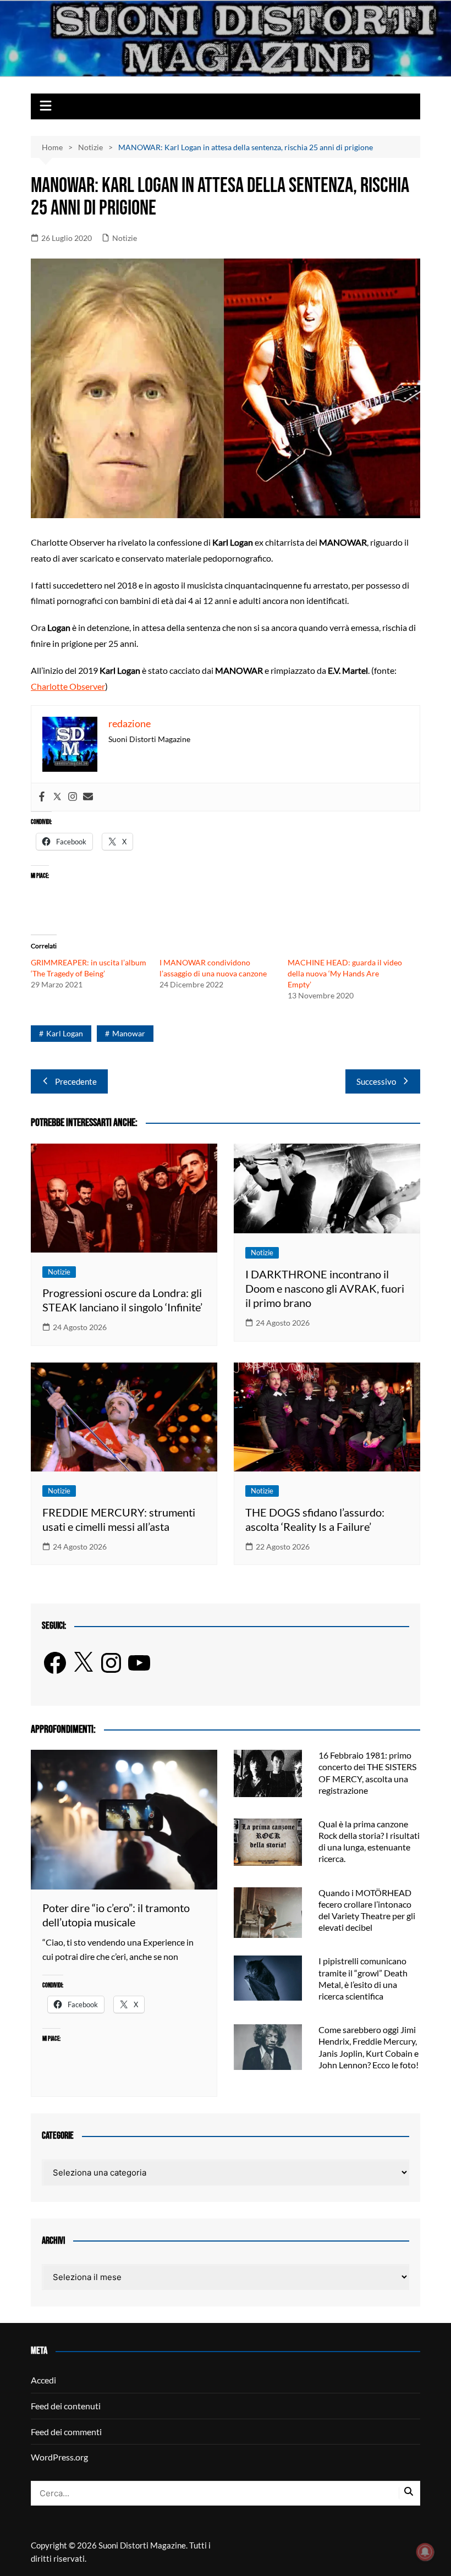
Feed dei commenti (66, 2432)
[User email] (88, 797)
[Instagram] (73, 797)
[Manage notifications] (425, 2552)
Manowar (129, 1033)
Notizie (125, 238)
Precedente (76, 1081)
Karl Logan (65, 1033)
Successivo (376, 1081)
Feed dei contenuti (66, 2406)
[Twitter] (57, 797)
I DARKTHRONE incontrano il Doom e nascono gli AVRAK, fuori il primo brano (325, 1288)
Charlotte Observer (68, 686)
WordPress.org (59, 2457)
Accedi (43, 2380)
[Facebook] (42, 797)
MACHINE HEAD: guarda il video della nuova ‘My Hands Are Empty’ (345, 973)
